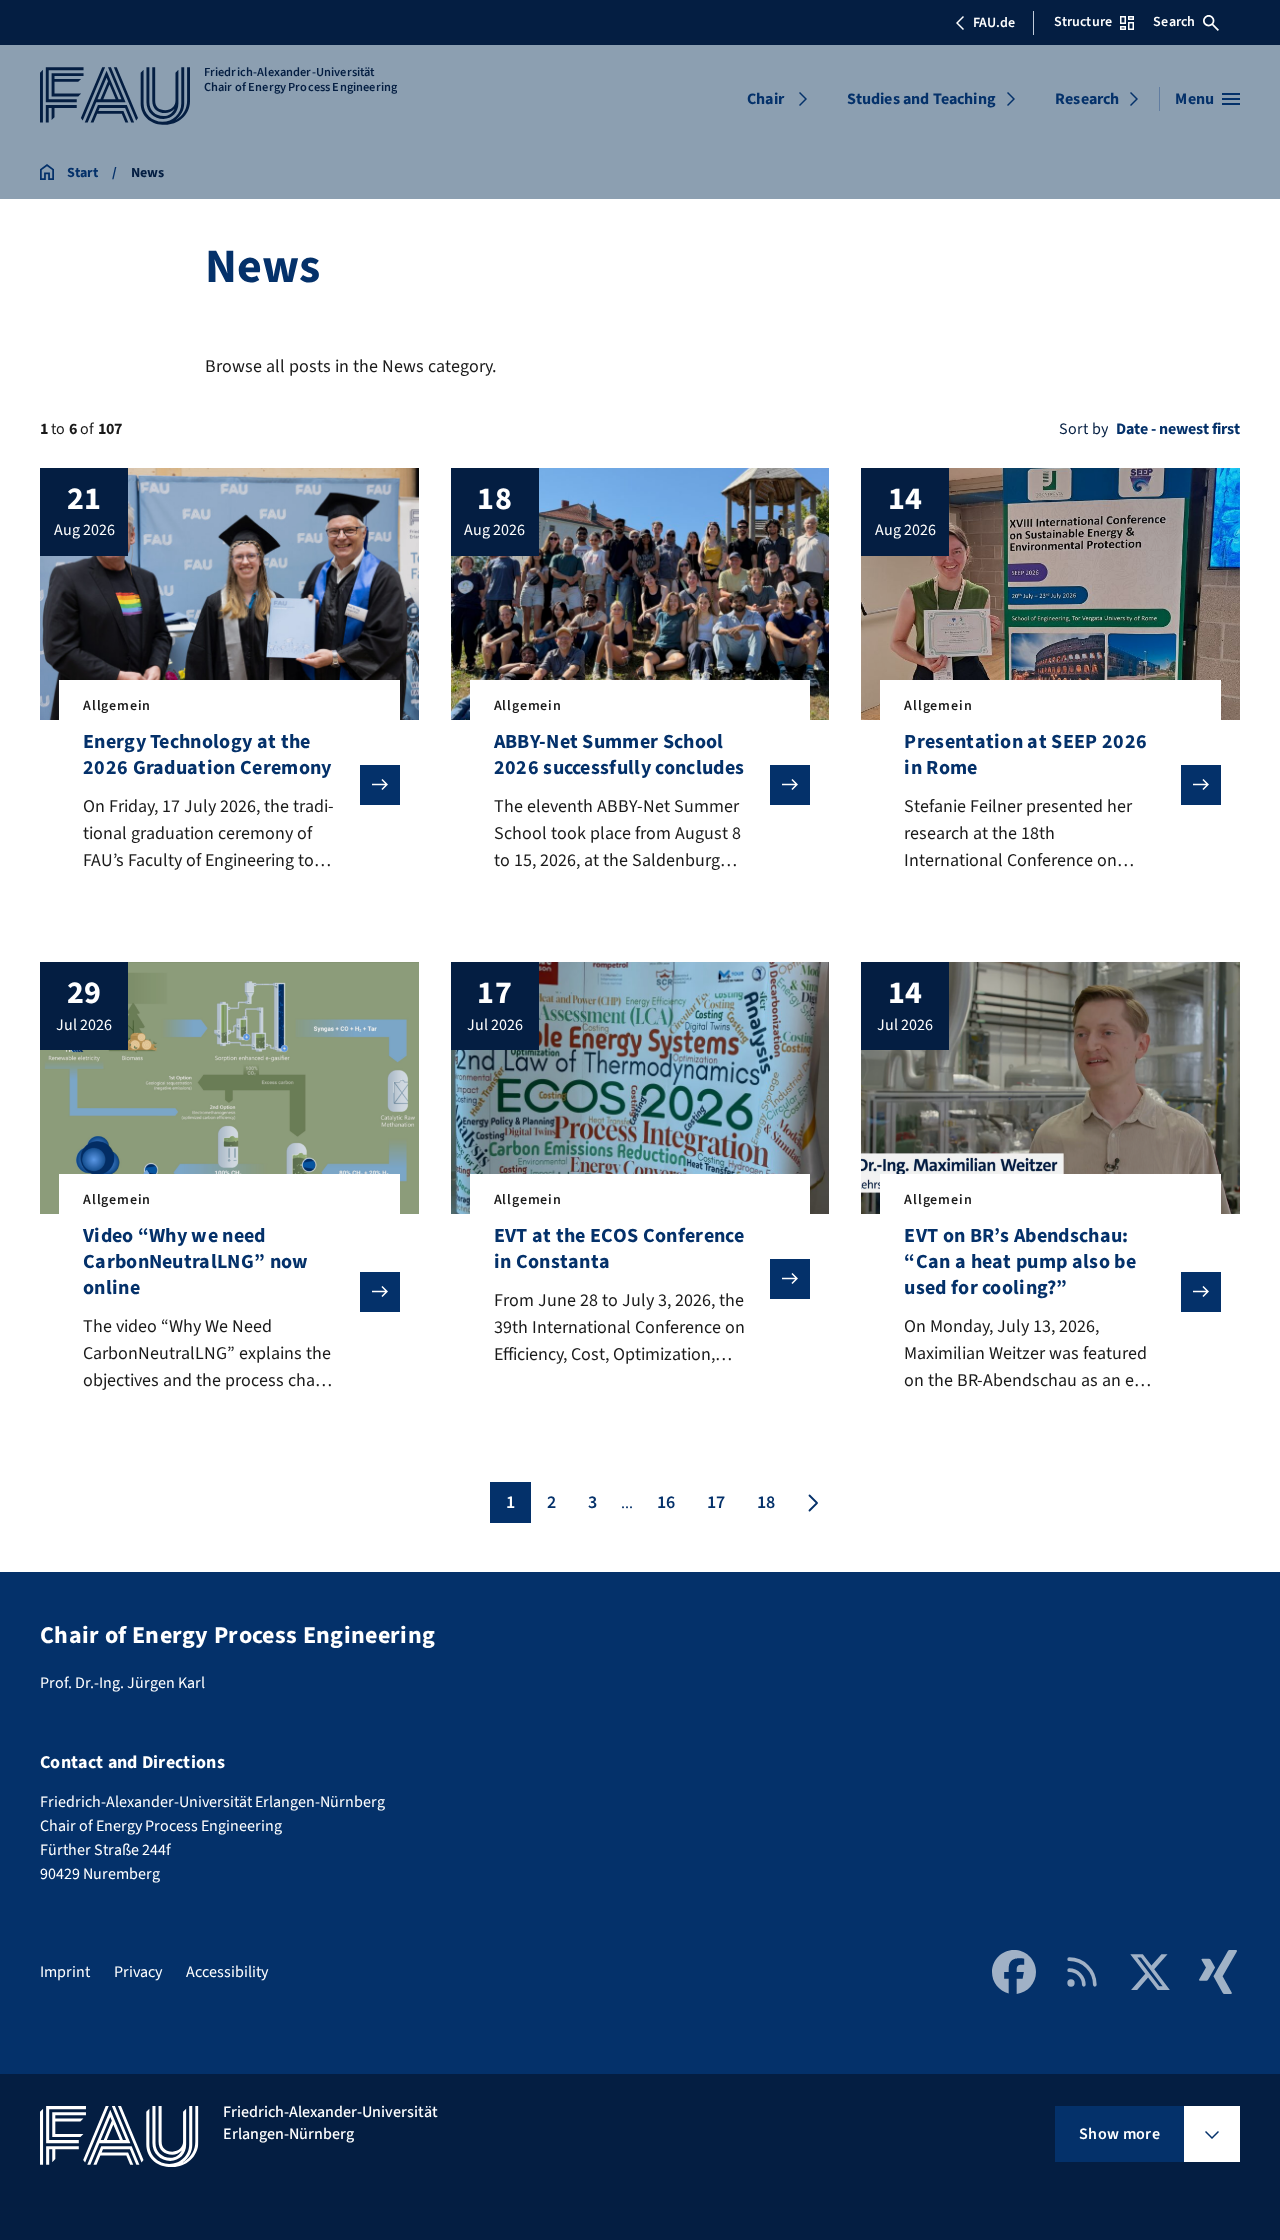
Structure (1083, 22)
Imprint (65, 1972)
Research (1087, 99)
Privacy (138, 1972)
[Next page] (811, 1502)
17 (716, 1502)
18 (766, 1502)
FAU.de (994, 23)
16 (666, 1502)
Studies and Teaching (921, 99)
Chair (765, 99)
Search (1174, 22)
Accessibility (227, 1972)
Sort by (1083, 429)
